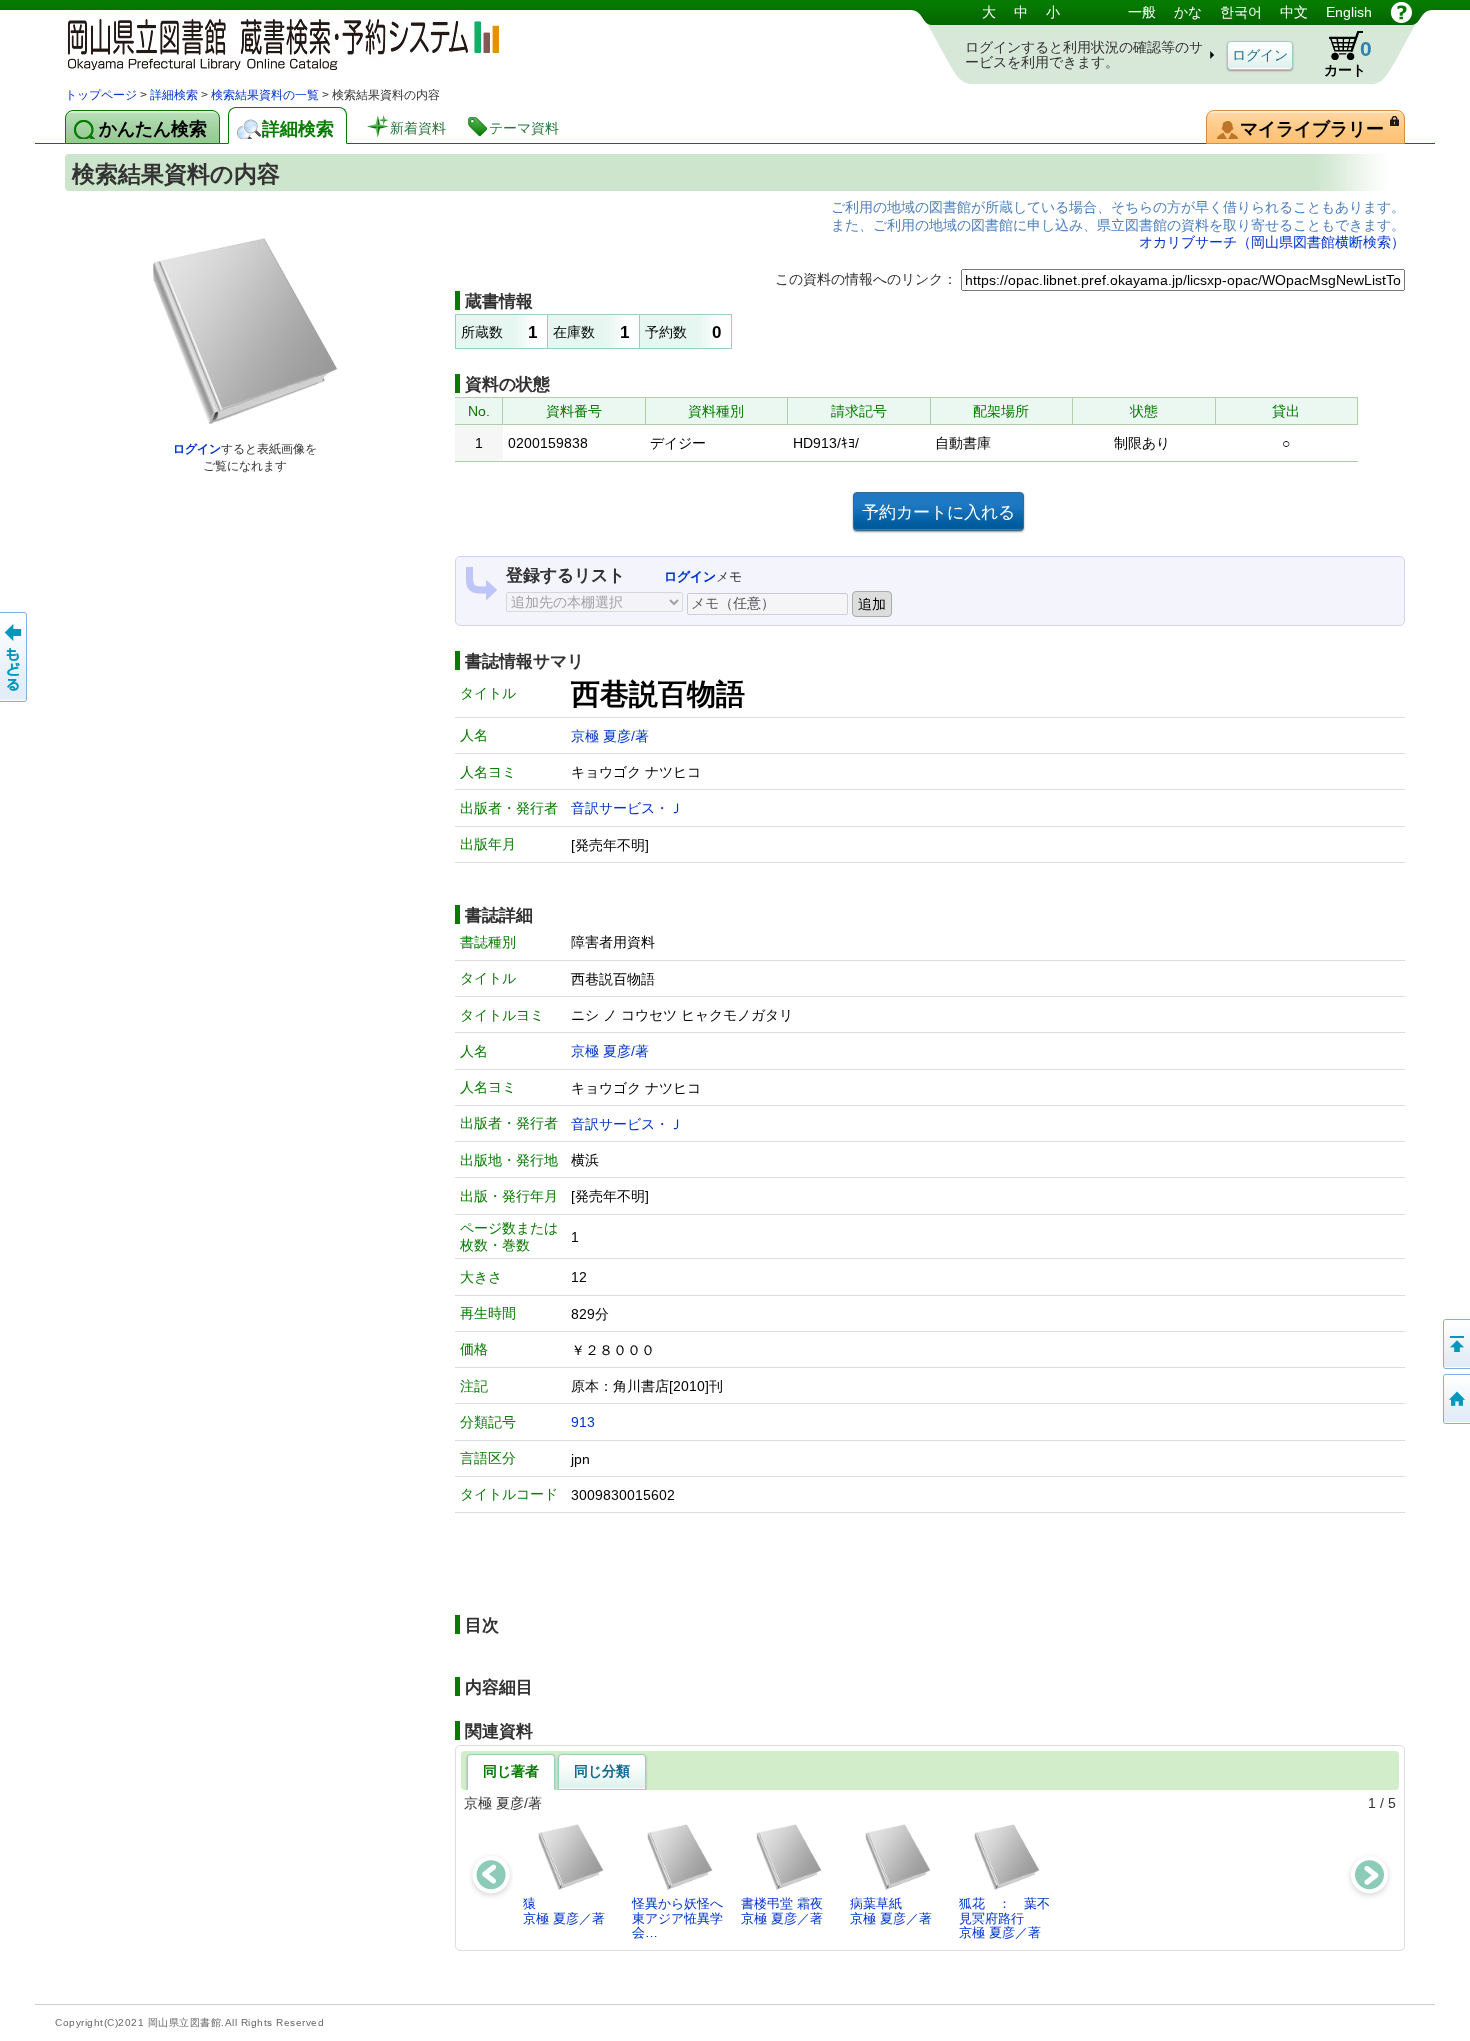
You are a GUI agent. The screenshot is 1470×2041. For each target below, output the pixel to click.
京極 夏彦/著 (610, 736)
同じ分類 (602, 1771)
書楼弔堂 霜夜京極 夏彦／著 (782, 1910)
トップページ (101, 95)
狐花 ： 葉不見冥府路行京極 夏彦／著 (1004, 1918)
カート (1348, 57)
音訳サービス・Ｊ (627, 808)
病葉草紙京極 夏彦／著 (891, 1910)
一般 (1142, 12)
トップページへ (1455, 1399)
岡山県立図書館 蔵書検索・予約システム (275, 42)
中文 (1294, 12)
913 (583, 1422)
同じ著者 (511, 1771)
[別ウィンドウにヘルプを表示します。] (1401, 12)
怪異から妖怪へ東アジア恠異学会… (677, 1918)
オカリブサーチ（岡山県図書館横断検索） (1272, 242)
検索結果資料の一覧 (265, 95)
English (1349, 12)
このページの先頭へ (1455, 1344)
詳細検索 (174, 95)
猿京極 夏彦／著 (564, 1910)
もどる (15, 657)
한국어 (1241, 12)
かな (1188, 12)
